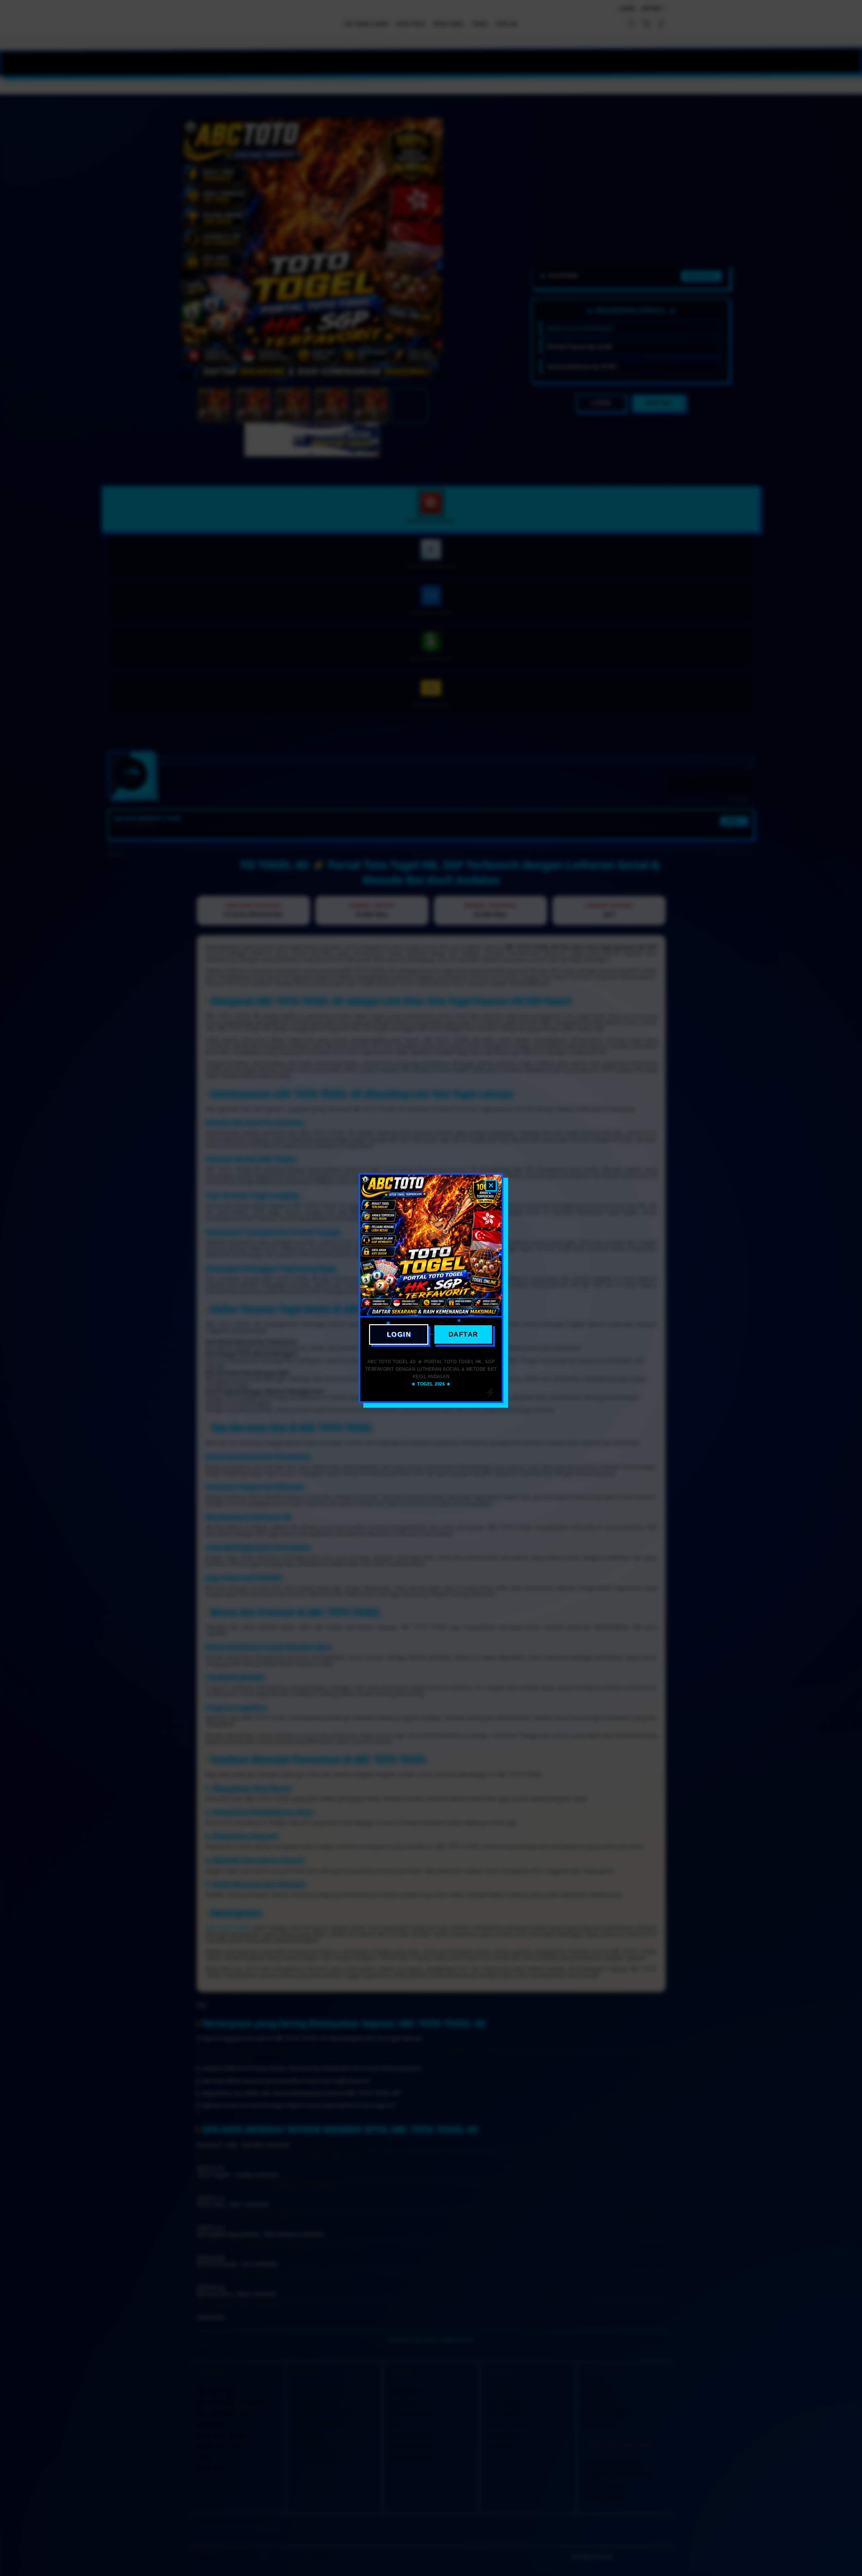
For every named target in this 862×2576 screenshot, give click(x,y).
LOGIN (399, 1334)
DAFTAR (463, 1334)
